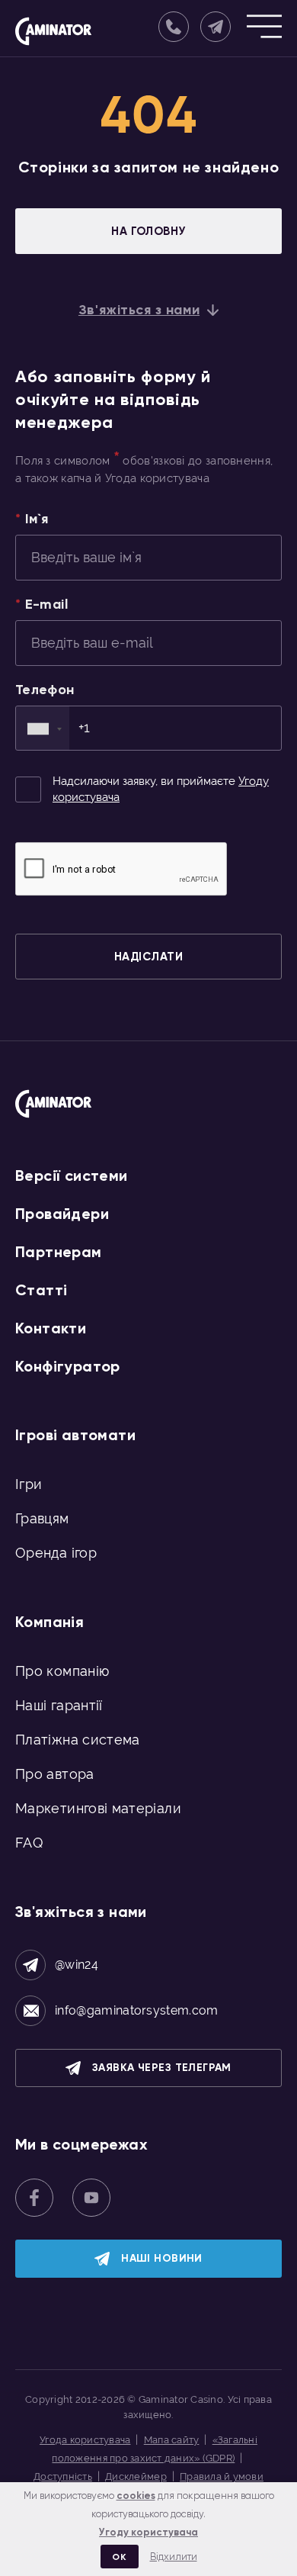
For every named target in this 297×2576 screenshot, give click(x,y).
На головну (148, 231)
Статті (41, 1290)
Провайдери (62, 1214)
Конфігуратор (68, 1366)
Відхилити (174, 2557)
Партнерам (59, 1252)
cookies (136, 2496)
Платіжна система (78, 1740)
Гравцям (42, 1518)
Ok (119, 2557)
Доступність (63, 2476)
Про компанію (62, 1671)
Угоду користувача (148, 2532)
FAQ (29, 1843)
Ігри (29, 1484)
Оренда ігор (56, 1553)
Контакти (51, 1328)
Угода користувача (85, 2440)
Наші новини (162, 2258)
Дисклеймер (136, 2476)
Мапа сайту (172, 2440)
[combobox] (43, 728)
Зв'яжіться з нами (139, 310)
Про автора (55, 1774)
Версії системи (72, 1175)
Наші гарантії (59, 1705)
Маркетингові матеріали (98, 1808)
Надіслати (148, 957)
